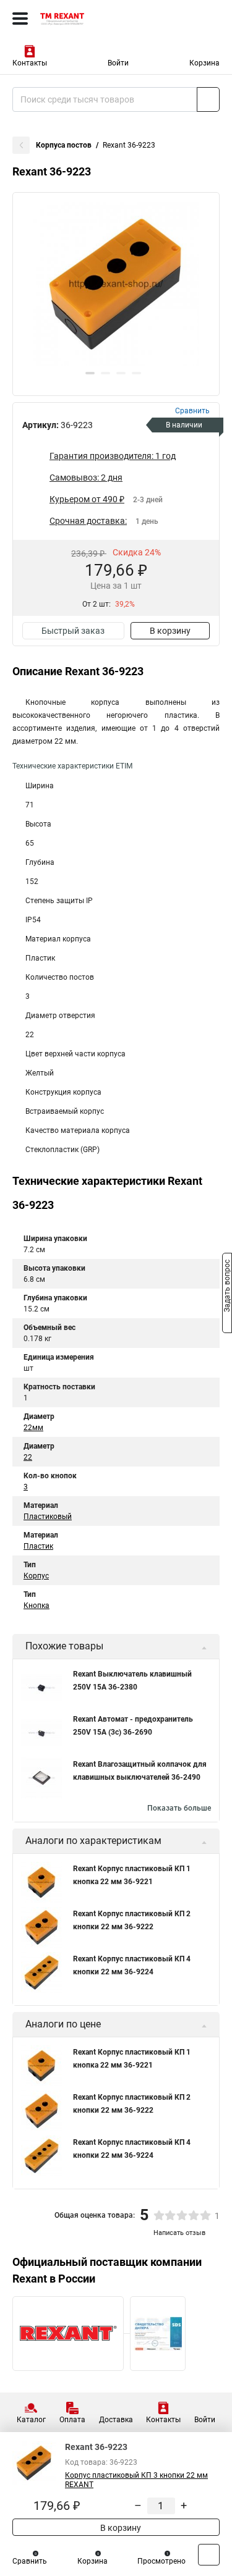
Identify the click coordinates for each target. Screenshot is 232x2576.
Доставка (116, 2420)
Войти (118, 63)
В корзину (170, 631)
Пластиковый (48, 1517)
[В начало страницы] (209, 2555)
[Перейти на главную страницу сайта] (93, 19)
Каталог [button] (31, 2420)
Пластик (38, 1546)
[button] (90, 373)
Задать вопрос (227, 1287)
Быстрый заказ (73, 631)
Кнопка (37, 1606)
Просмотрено (161, 2561)
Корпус (36, 1576)
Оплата (72, 2420)
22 (28, 1457)
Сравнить (30, 2561)
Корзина (204, 63)
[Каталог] (20, 19)
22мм (33, 1428)
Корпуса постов (64, 145)
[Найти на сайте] (208, 99)
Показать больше (179, 1808)
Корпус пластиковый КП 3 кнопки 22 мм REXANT (136, 2480)
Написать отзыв (179, 2233)
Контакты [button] (30, 63)
